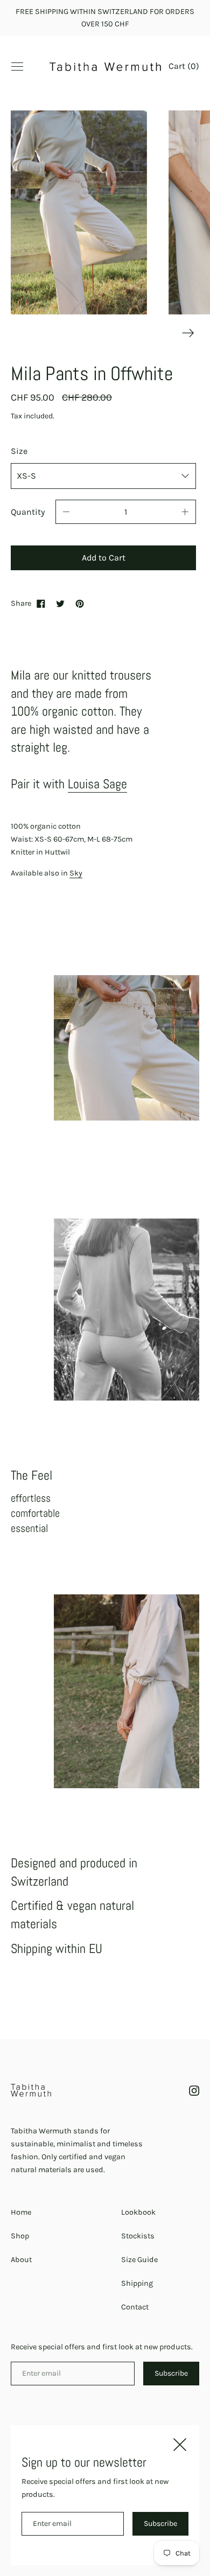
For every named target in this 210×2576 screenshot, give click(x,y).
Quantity (28, 512)
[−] (66, 512)
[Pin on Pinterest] (80, 604)
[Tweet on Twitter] (60, 604)
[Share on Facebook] (41, 604)
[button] (184, 67)
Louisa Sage (97, 784)
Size (19, 451)
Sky (76, 873)
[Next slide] (188, 333)
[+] (185, 512)
